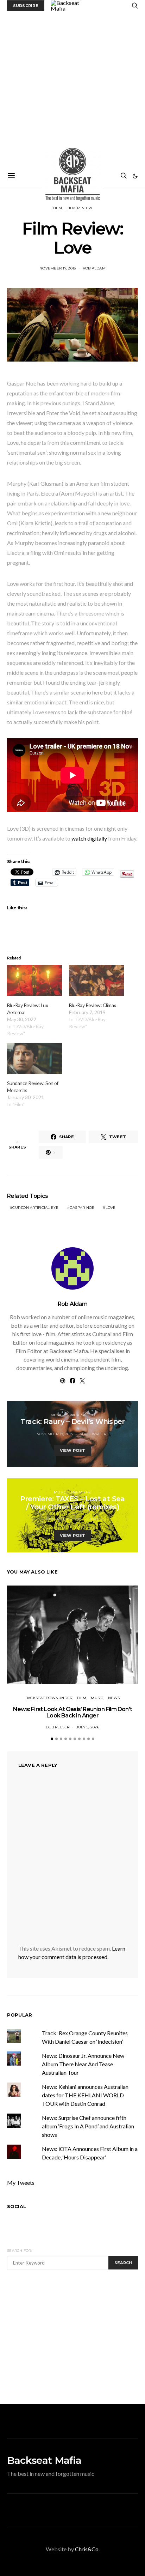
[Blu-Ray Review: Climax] (96, 980)
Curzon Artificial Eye (35, 1208)
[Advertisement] (72, 87)
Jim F (94, 1519)
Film (82, 1698)
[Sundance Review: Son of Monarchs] (34, 1058)
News (114, 1698)
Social (17, 2206)
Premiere (81, 1492)
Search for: (20, 2251)
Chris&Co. (87, 2549)
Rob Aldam (94, 268)
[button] (135, 176)
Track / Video (81, 1415)
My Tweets (21, 2183)
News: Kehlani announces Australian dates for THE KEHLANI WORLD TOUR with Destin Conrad (85, 2095)
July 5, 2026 (88, 1727)
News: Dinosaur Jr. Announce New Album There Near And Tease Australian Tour (83, 2064)
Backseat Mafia (44, 2460)
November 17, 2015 (58, 268)
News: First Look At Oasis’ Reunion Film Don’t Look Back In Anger (72, 1712)
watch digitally (89, 838)
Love (111, 1208)
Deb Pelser (58, 1727)
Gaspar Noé (82, 1208)
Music (56, 1415)
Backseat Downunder (49, 1698)
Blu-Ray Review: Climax (92, 1005)
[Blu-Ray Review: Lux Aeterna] (34, 980)
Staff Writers (94, 1434)
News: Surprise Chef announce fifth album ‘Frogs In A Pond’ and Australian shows (88, 2126)
